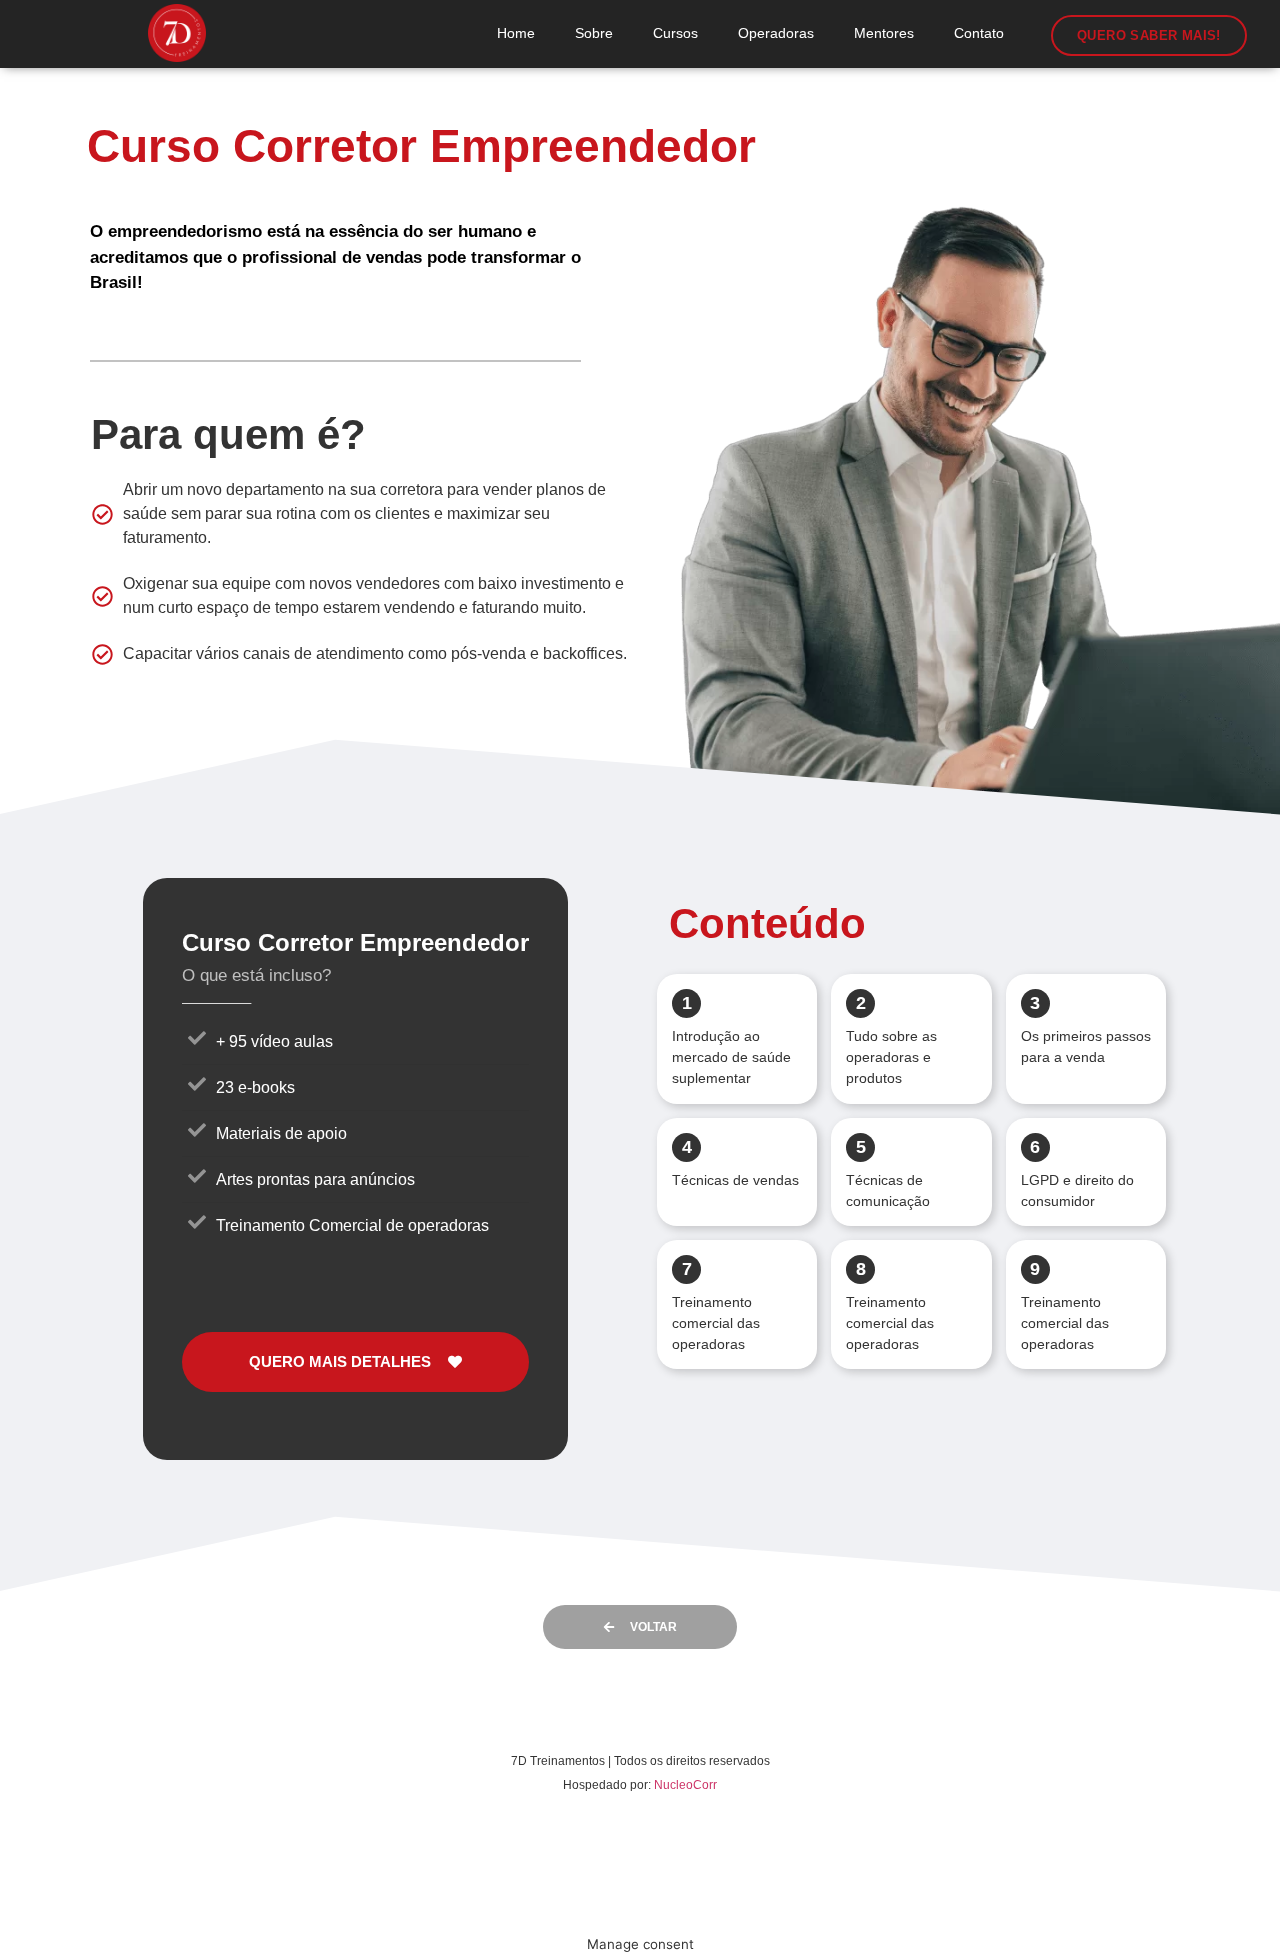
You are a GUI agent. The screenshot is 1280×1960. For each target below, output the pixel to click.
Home (516, 33)
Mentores (884, 33)
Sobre (594, 33)
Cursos (675, 33)
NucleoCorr (685, 1785)
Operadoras (776, 33)
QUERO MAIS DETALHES (340, 1361)
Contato (979, 33)
